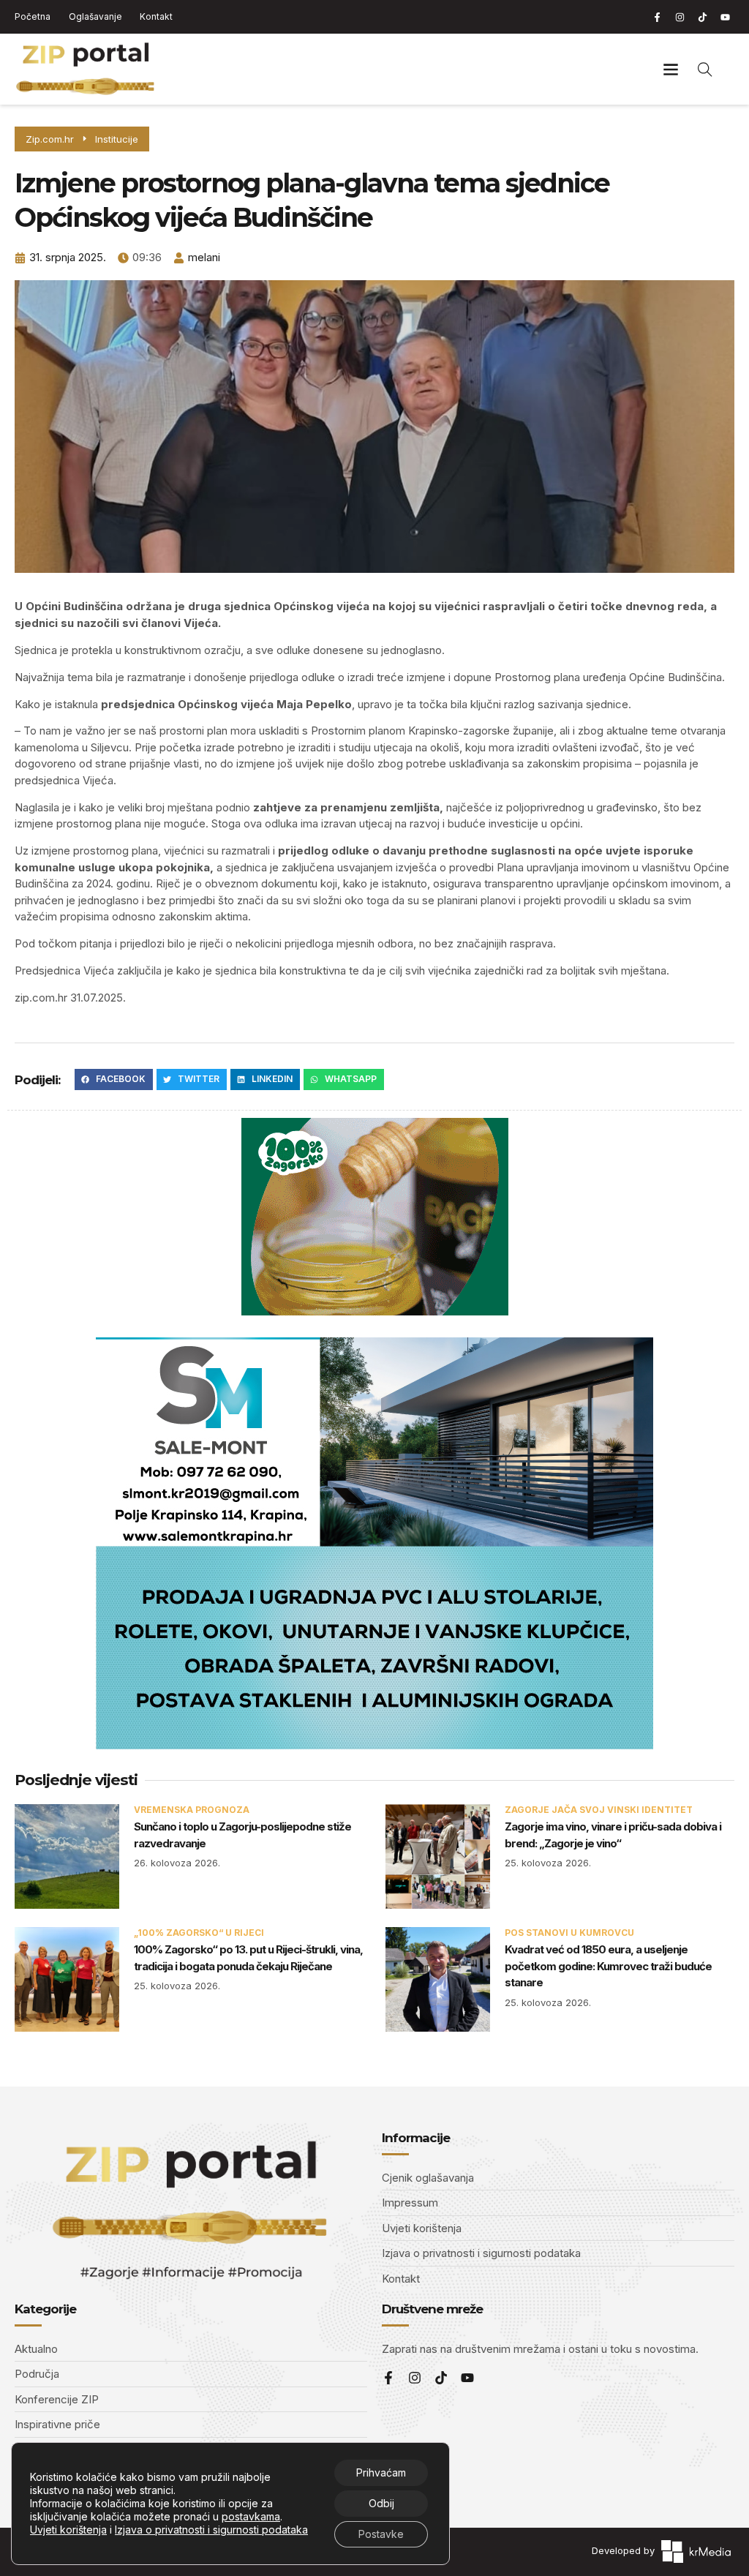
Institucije (117, 139)
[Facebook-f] (657, 17)
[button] (671, 69)
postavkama (251, 2516)
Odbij (381, 2503)
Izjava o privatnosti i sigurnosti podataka (211, 2530)
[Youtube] (725, 17)
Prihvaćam (381, 2472)
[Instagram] (680, 17)
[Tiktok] (702, 17)
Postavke (381, 2534)
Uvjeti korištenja (68, 2530)
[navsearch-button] (705, 69)
